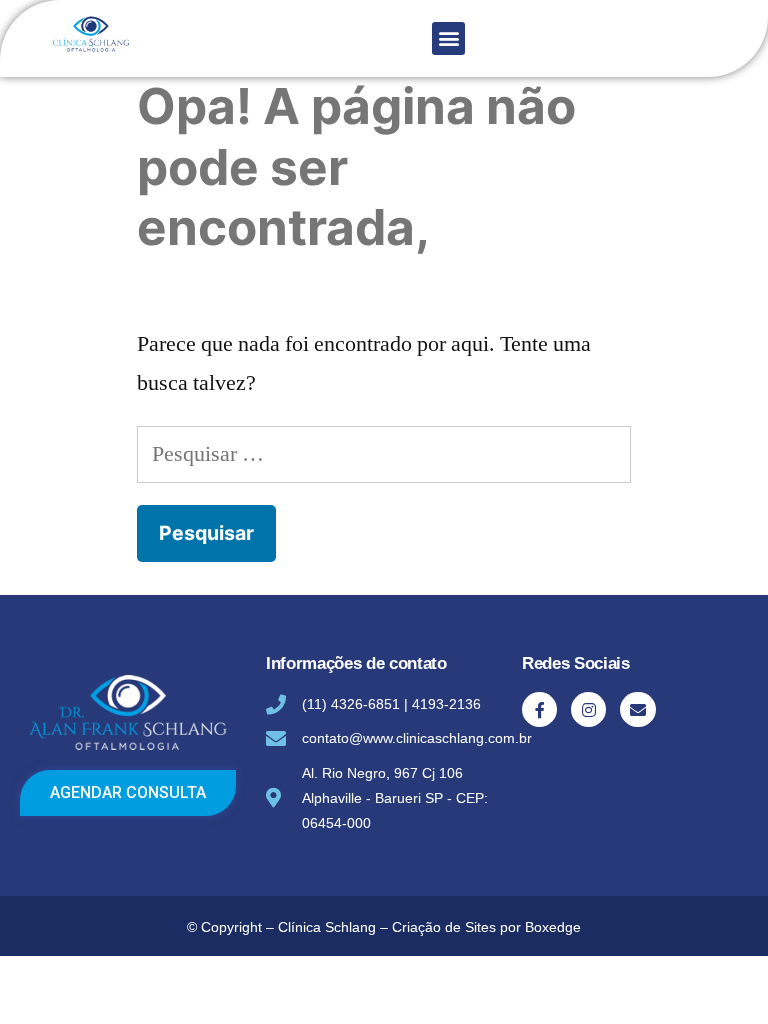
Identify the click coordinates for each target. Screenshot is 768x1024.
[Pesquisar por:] (384, 454)
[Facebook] (539, 709)
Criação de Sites (444, 927)
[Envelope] (637, 709)
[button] (448, 38)
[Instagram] (588, 709)
